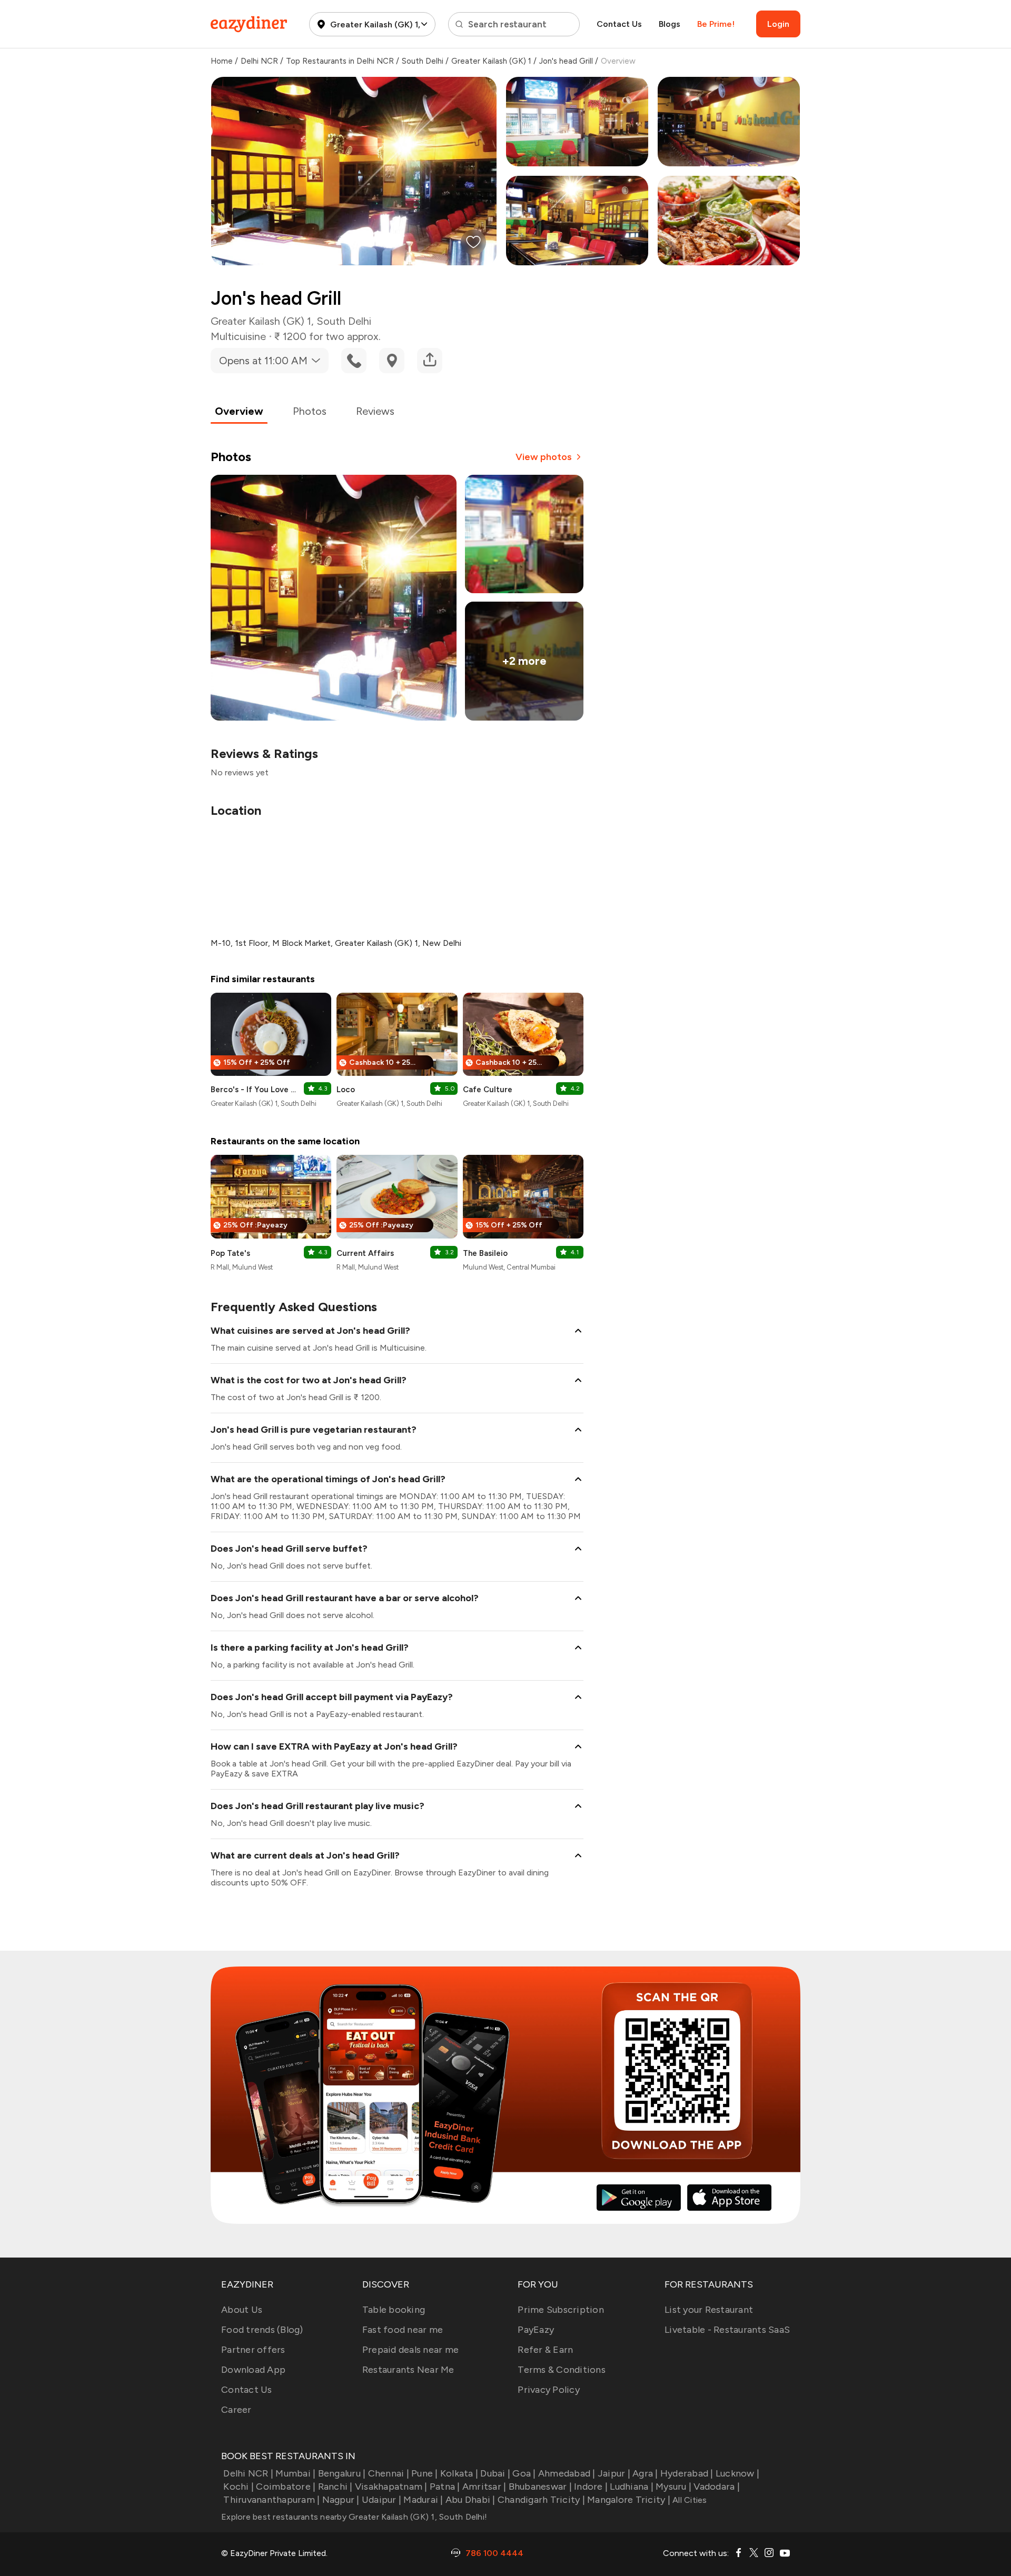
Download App (253, 2370)
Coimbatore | (286, 2487)
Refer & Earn (545, 2350)
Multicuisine (238, 336)
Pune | (425, 2473)
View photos (544, 457)
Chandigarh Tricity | (541, 2500)
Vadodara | (717, 2487)
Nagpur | (341, 2500)
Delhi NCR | (248, 2473)
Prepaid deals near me (410, 2350)
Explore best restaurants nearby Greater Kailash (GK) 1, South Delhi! (354, 2517)
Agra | (645, 2473)
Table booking (394, 2310)
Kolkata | (459, 2473)
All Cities (689, 2500)
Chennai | (389, 2473)
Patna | (445, 2487)
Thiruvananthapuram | (271, 2500)
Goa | (524, 2473)
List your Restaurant (709, 2310)
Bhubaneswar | (540, 2487)
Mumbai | (295, 2473)
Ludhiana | (632, 2487)
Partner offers (253, 2350)
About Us (242, 2310)
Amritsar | (484, 2487)
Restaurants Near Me (408, 2370)
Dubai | (495, 2473)
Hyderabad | (687, 2473)
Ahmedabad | (567, 2473)
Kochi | (239, 2487)
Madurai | (423, 2500)
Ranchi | (335, 2487)
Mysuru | (673, 2487)
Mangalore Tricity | (629, 2500)
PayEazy (536, 2330)
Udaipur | (381, 2500)
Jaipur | (614, 2473)
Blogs (670, 24)
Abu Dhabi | (470, 2500)
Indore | (591, 2487)
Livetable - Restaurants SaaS (727, 2330)
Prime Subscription (561, 2310)
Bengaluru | (342, 2473)
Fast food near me (403, 2330)
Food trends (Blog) (262, 2330)
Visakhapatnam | (391, 2487)
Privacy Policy (549, 2390)
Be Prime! (716, 24)
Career (236, 2410)
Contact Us (619, 24)
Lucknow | (737, 2473)
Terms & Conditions (562, 2370)
